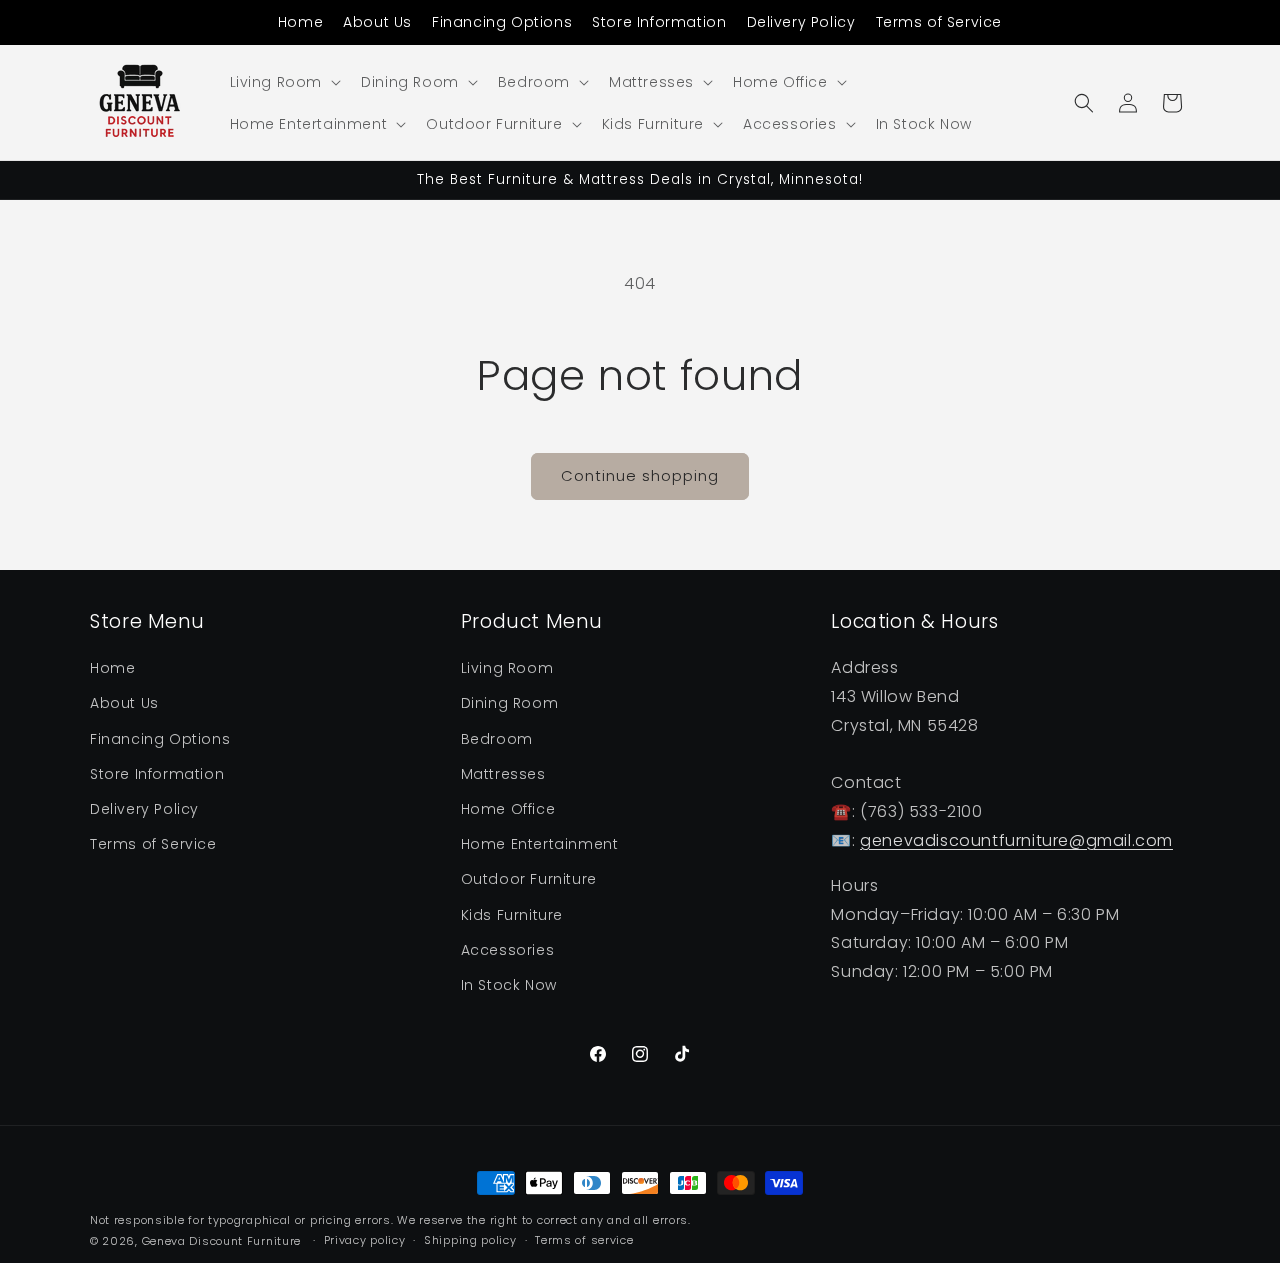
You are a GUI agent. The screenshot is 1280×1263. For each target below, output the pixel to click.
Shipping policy (470, 1240)
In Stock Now (509, 985)
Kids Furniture (512, 915)
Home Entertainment (540, 844)
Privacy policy (365, 1240)
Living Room (507, 668)
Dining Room (510, 704)
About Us (377, 22)
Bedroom (497, 739)
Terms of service (584, 1240)
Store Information (659, 22)
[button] (284, 82)
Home (300, 22)
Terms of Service (939, 22)
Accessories (508, 950)
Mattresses (503, 774)
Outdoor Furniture (529, 879)
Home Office (508, 809)
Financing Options (502, 22)
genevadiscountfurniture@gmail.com (1016, 840)
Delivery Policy (801, 22)
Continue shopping (640, 475)
